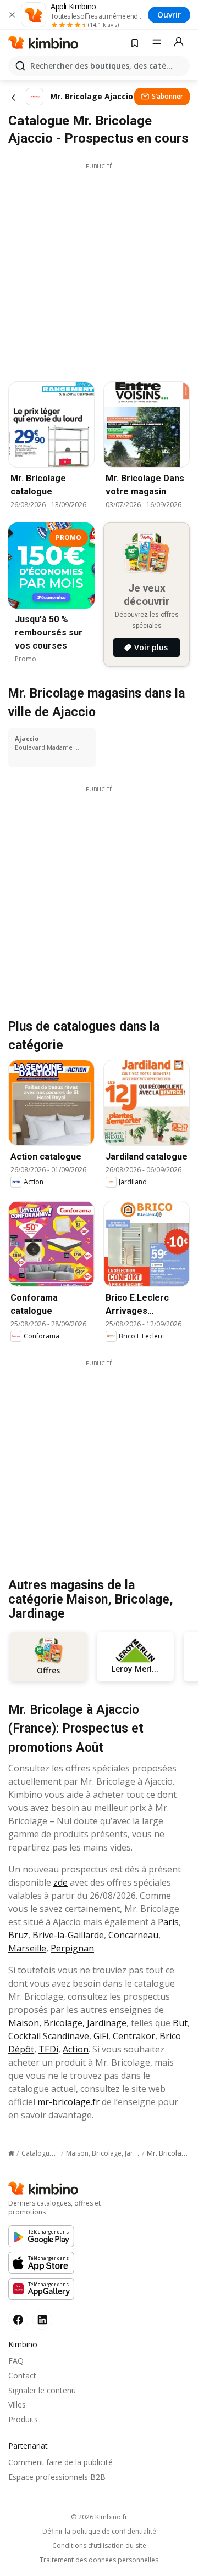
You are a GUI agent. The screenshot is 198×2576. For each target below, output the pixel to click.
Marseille (27, 1948)
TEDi (48, 2049)
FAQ (16, 2361)
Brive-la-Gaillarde (68, 1935)
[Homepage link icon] (11, 2153)
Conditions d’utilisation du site (99, 2546)
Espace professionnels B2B (57, 2477)
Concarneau (133, 1935)
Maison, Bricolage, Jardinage (67, 2023)
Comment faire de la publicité (61, 2462)
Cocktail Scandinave (49, 2036)
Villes (17, 2405)
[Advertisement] (99, 269)
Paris (168, 1922)
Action (76, 2049)
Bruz (18, 1935)
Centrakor (134, 2036)
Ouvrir (169, 15)
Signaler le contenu (42, 2390)
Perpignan (72, 1948)
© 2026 (99, 2517)
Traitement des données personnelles (99, 2560)
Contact (22, 2375)
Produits (23, 2419)
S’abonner (167, 96)
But (180, 2023)
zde (61, 1882)
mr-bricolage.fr (68, 2102)
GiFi (101, 2036)
